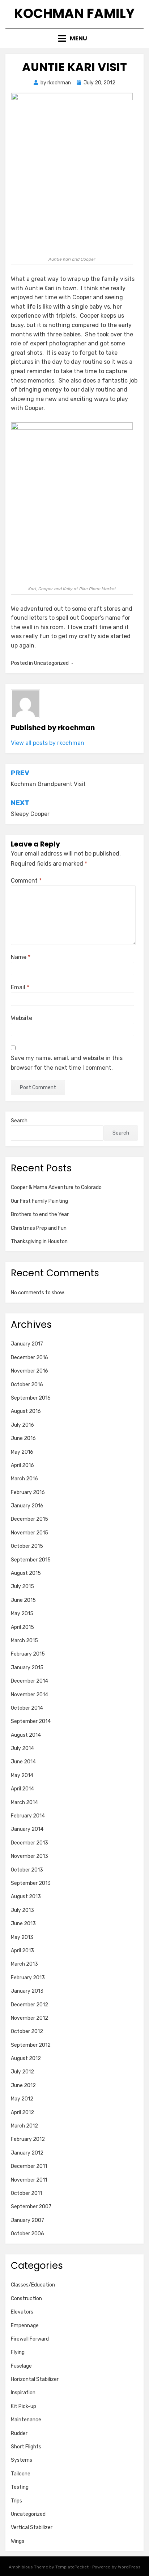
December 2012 (29, 2005)
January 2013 (27, 1991)
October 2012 (27, 2031)
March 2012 (24, 2126)
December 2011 (29, 2166)
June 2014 (23, 1762)
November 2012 (29, 2018)
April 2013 (22, 1951)
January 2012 (27, 2153)
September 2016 (31, 1398)
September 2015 (31, 1560)
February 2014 (28, 1816)
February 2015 (28, 1654)
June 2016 (23, 1438)
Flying (18, 2352)
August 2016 (26, 1411)
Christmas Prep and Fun (39, 1228)
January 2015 (27, 1668)
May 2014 (22, 1775)
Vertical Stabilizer (32, 2528)
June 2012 (23, 2085)
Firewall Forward (30, 2339)
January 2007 (27, 2220)
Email (20, 987)
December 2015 (29, 1519)
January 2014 (27, 1829)
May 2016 (22, 1452)
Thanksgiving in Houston (39, 1241)
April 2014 (22, 1789)
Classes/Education (33, 2285)
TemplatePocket (72, 2567)
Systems (22, 2460)
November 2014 (29, 1695)
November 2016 (29, 1371)
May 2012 (22, 2099)
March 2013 (24, 1964)
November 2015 (29, 1533)
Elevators (22, 2312)
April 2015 (22, 1627)
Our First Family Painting (39, 1201)
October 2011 (26, 2193)
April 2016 (22, 1465)
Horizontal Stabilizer (35, 2379)
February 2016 (28, 1492)
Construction (26, 2299)
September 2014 (31, 1721)
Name (21, 957)
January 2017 (27, 1344)
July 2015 (22, 1587)
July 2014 (22, 1748)
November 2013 (29, 1856)
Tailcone (21, 2474)
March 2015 (24, 1641)
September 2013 (31, 1883)
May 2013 (22, 1937)
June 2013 (23, 1924)
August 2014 (26, 1735)
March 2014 (24, 1802)
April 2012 (22, 2113)
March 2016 (24, 1479)
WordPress (129, 2567)
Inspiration (23, 2393)
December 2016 (29, 1358)
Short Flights (26, 2447)
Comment (26, 881)
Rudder (19, 2433)
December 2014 (29, 1681)
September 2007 (31, 2207)
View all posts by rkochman (48, 743)
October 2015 (27, 1546)
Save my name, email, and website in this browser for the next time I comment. (67, 1063)
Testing (20, 2487)
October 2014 (27, 1708)
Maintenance (26, 2420)
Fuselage (21, 2366)
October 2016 (27, 1385)
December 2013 (29, 1843)
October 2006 (27, 2234)
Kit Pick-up (24, 2406)
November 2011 (29, 2180)
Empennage (25, 2326)
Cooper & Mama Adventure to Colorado (56, 1187)
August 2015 (26, 1573)
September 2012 (31, 2045)
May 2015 (22, 1614)
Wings (18, 2541)
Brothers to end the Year (40, 1214)
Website (22, 1018)
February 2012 (28, 2139)
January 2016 (27, 1506)
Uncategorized (28, 2514)
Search (19, 1121)
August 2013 (26, 1897)
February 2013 (28, 1978)
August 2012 (26, 2058)
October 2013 (27, 1870)
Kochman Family (74, 14)
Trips (16, 2501)
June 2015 (23, 1600)
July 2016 (22, 1425)
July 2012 (22, 2072)
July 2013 (22, 1910)
